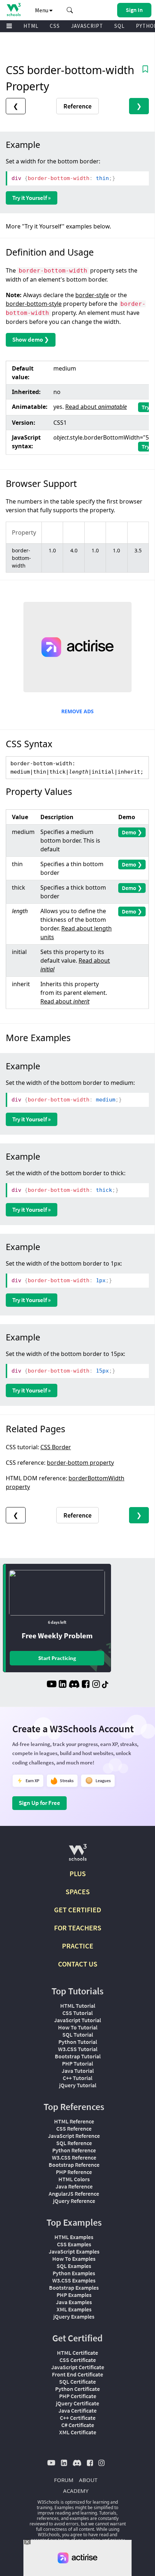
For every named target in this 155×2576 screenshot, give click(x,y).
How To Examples (74, 2259)
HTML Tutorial (78, 2006)
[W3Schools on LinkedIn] (63, 1685)
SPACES (78, 1892)
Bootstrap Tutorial (78, 2056)
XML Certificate (78, 2432)
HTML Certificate (77, 2353)
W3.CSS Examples (74, 2280)
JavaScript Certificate (78, 2367)
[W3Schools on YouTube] (52, 1685)
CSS (55, 26)
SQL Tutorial (78, 2034)
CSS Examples (74, 2244)
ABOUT (88, 2480)
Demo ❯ (132, 832)
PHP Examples (74, 2295)
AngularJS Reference (74, 2194)
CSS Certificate (78, 2360)
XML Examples (74, 2309)
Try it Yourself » (32, 198)
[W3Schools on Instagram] (96, 1685)
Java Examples (74, 2302)
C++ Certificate (78, 2418)
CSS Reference (74, 2128)
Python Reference (74, 2150)
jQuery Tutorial (78, 2085)
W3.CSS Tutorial (78, 2049)
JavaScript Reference (74, 2136)
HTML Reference (74, 2121)
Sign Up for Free (39, 1803)
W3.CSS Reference (74, 2157)
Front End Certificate (77, 2374)
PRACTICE (78, 1946)
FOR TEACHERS (78, 1928)
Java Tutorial (78, 2071)
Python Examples (74, 2273)
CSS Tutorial (77, 2013)
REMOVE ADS (77, 711)
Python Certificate (77, 2389)
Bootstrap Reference (74, 2165)
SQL (119, 26)
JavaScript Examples (74, 2251)
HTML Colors (74, 2179)
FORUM (64, 2480)
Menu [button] (42, 10)
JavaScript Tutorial (77, 2020)
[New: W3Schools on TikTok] (105, 1685)
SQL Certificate (77, 2382)
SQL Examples (74, 2266)
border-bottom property (80, 1463)
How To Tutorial (78, 2027)
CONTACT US (78, 1964)
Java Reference (74, 2186)
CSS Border (56, 1447)
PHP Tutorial (77, 2063)
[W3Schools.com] (78, 1855)
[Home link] (14, 10)
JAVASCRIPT (87, 26)
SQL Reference (74, 2143)
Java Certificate (77, 2410)
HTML (31, 26)
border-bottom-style (34, 304)
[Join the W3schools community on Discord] (74, 1685)
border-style (92, 295)
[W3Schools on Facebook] (86, 1685)
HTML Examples (74, 2237)
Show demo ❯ (31, 339)
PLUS (78, 1873)
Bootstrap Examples (74, 2288)
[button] (70, 10)
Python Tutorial (78, 2042)
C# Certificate (78, 2425)
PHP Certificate (78, 2396)
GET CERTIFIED (78, 1910)
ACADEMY (76, 2491)
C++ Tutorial (77, 2078)
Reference (77, 106)
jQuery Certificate (77, 2403)
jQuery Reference (74, 2201)
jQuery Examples (74, 2316)
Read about (96, 407)
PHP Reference (74, 2172)
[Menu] (9, 26)
